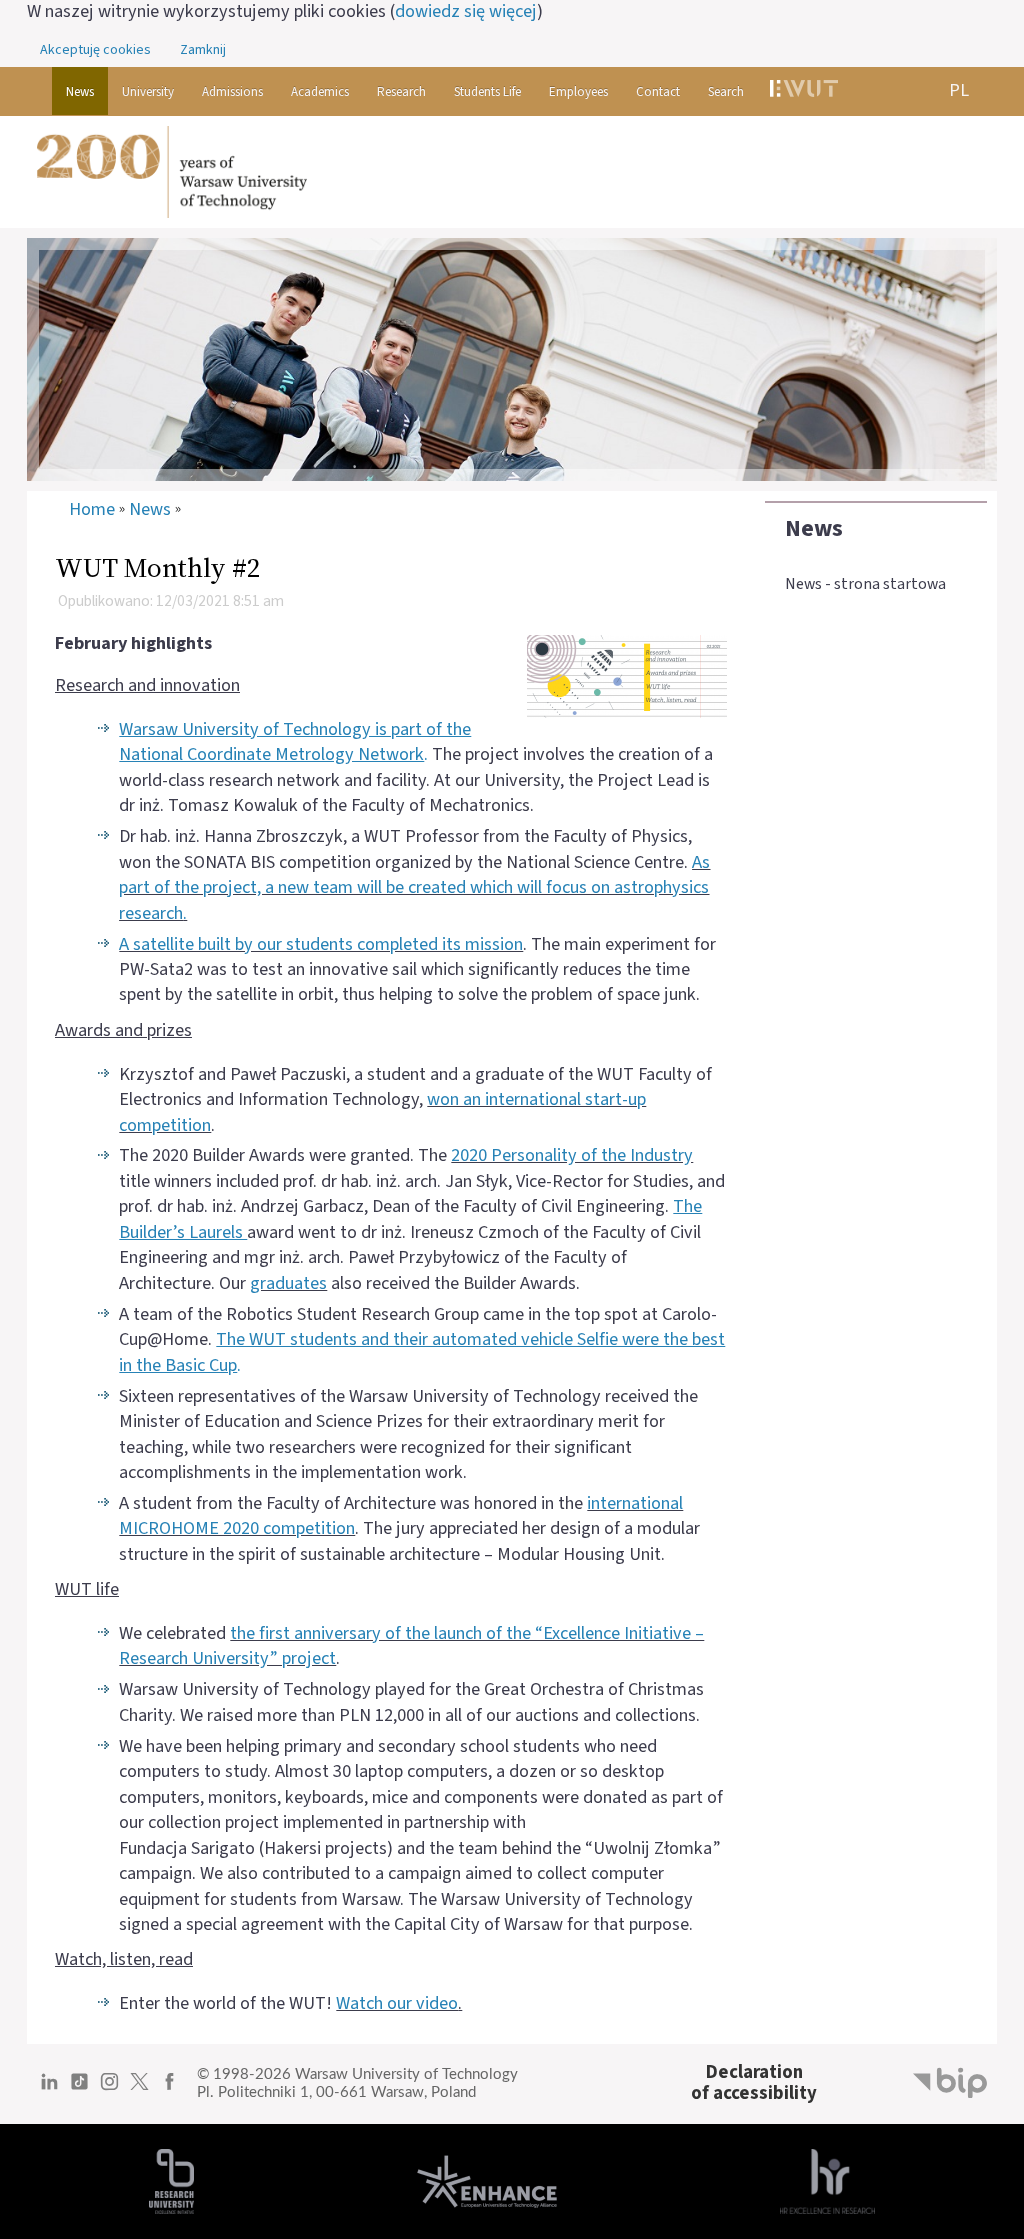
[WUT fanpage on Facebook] (169, 2089)
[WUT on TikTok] (79, 2089)
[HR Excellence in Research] (827, 2180)
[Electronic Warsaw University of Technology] (802, 91)
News (814, 529)
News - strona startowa (865, 584)
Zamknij (203, 50)
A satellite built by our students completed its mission (321, 944)
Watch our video (397, 2003)
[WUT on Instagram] (109, 2089)
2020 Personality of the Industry (572, 1155)
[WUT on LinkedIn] (49, 2089)
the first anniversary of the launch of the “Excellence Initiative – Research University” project (411, 1645)
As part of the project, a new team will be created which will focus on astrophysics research (414, 887)
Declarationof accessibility (754, 2082)
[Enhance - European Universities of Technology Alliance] (487, 2180)
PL (959, 90)
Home (92, 510)
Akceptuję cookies (95, 50)
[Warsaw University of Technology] (512, 172)
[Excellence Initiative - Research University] (171, 2180)
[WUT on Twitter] (139, 2089)
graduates (288, 1283)
